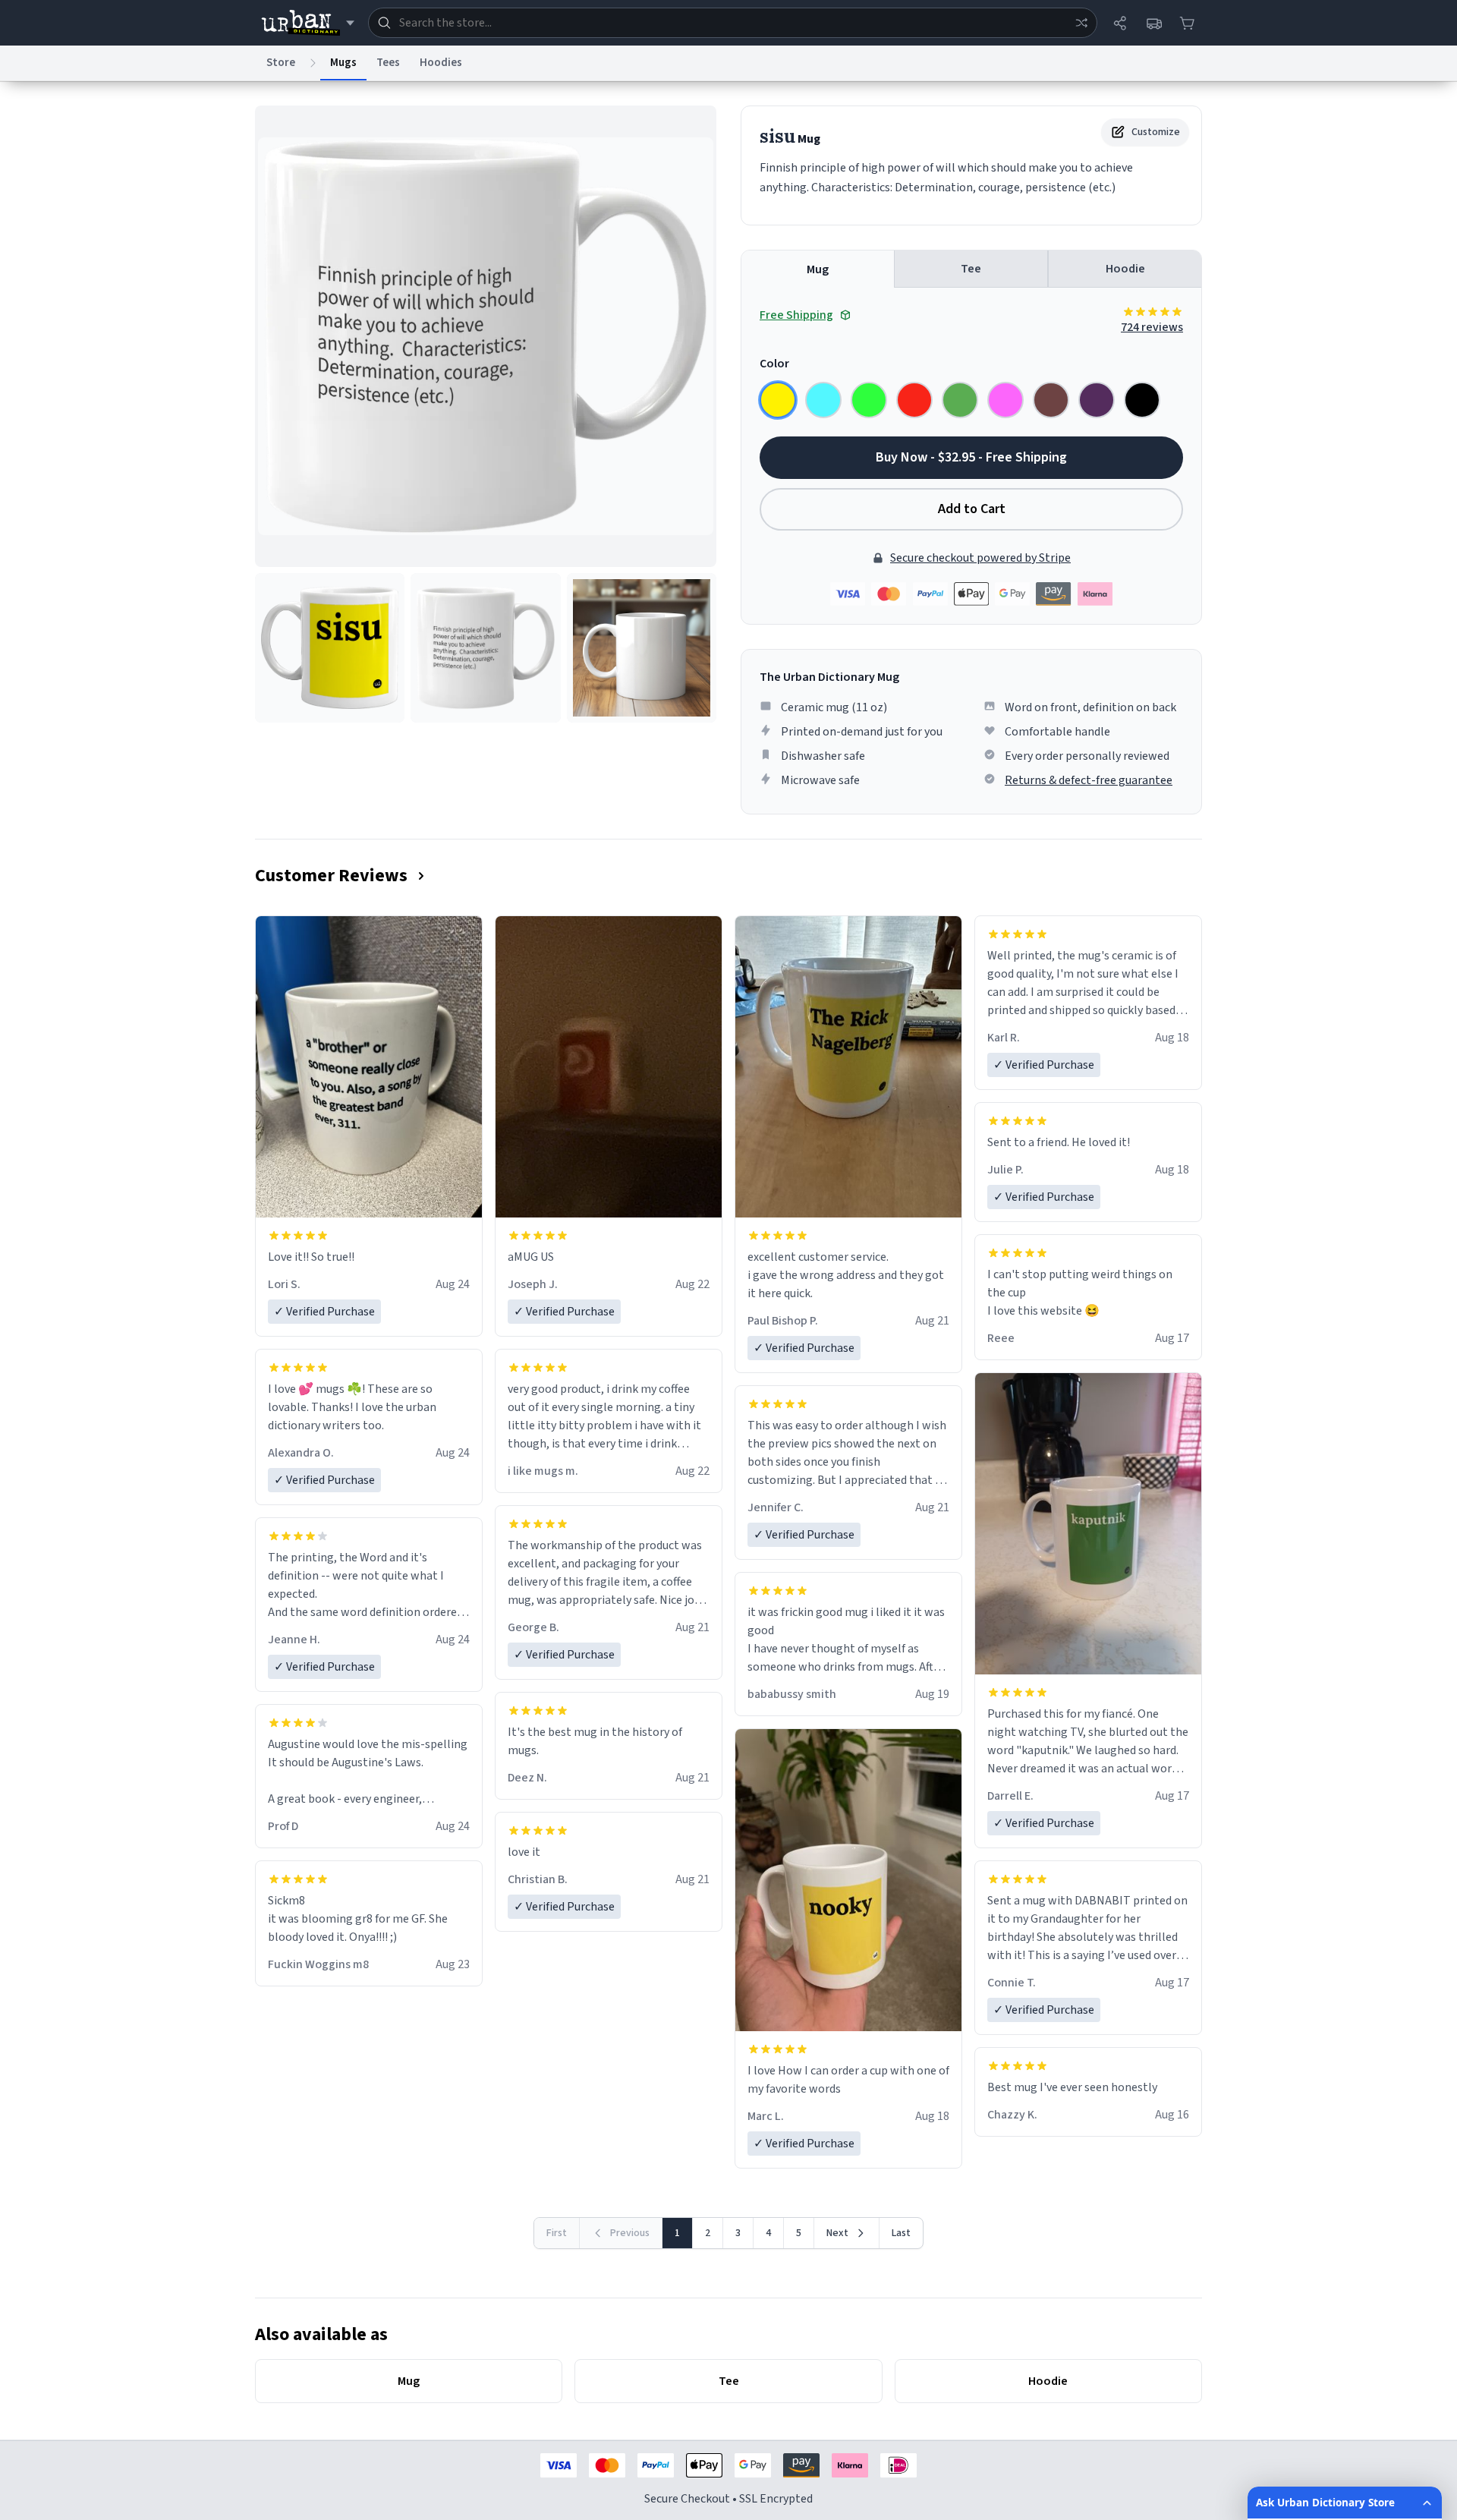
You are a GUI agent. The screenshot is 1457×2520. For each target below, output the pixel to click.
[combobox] (733, 23)
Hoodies (441, 63)
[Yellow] (778, 400)
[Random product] (1081, 23)
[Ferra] (1051, 400)
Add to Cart (972, 509)
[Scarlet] (914, 400)
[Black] (1142, 400)
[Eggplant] (1097, 400)
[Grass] (960, 400)
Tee (971, 269)
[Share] (1120, 23)
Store (281, 63)
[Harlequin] (869, 400)
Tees (388, 63)
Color (774, 364)
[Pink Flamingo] (1005, 400)
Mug (818, 269)
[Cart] (1187, 23)
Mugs (343, 63)
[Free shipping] (1153, 23)
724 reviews (1152, 327)
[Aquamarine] (823, 400)
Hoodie (1125, 269)
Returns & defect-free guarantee (1089, 780)
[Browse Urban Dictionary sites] (308, 23)
